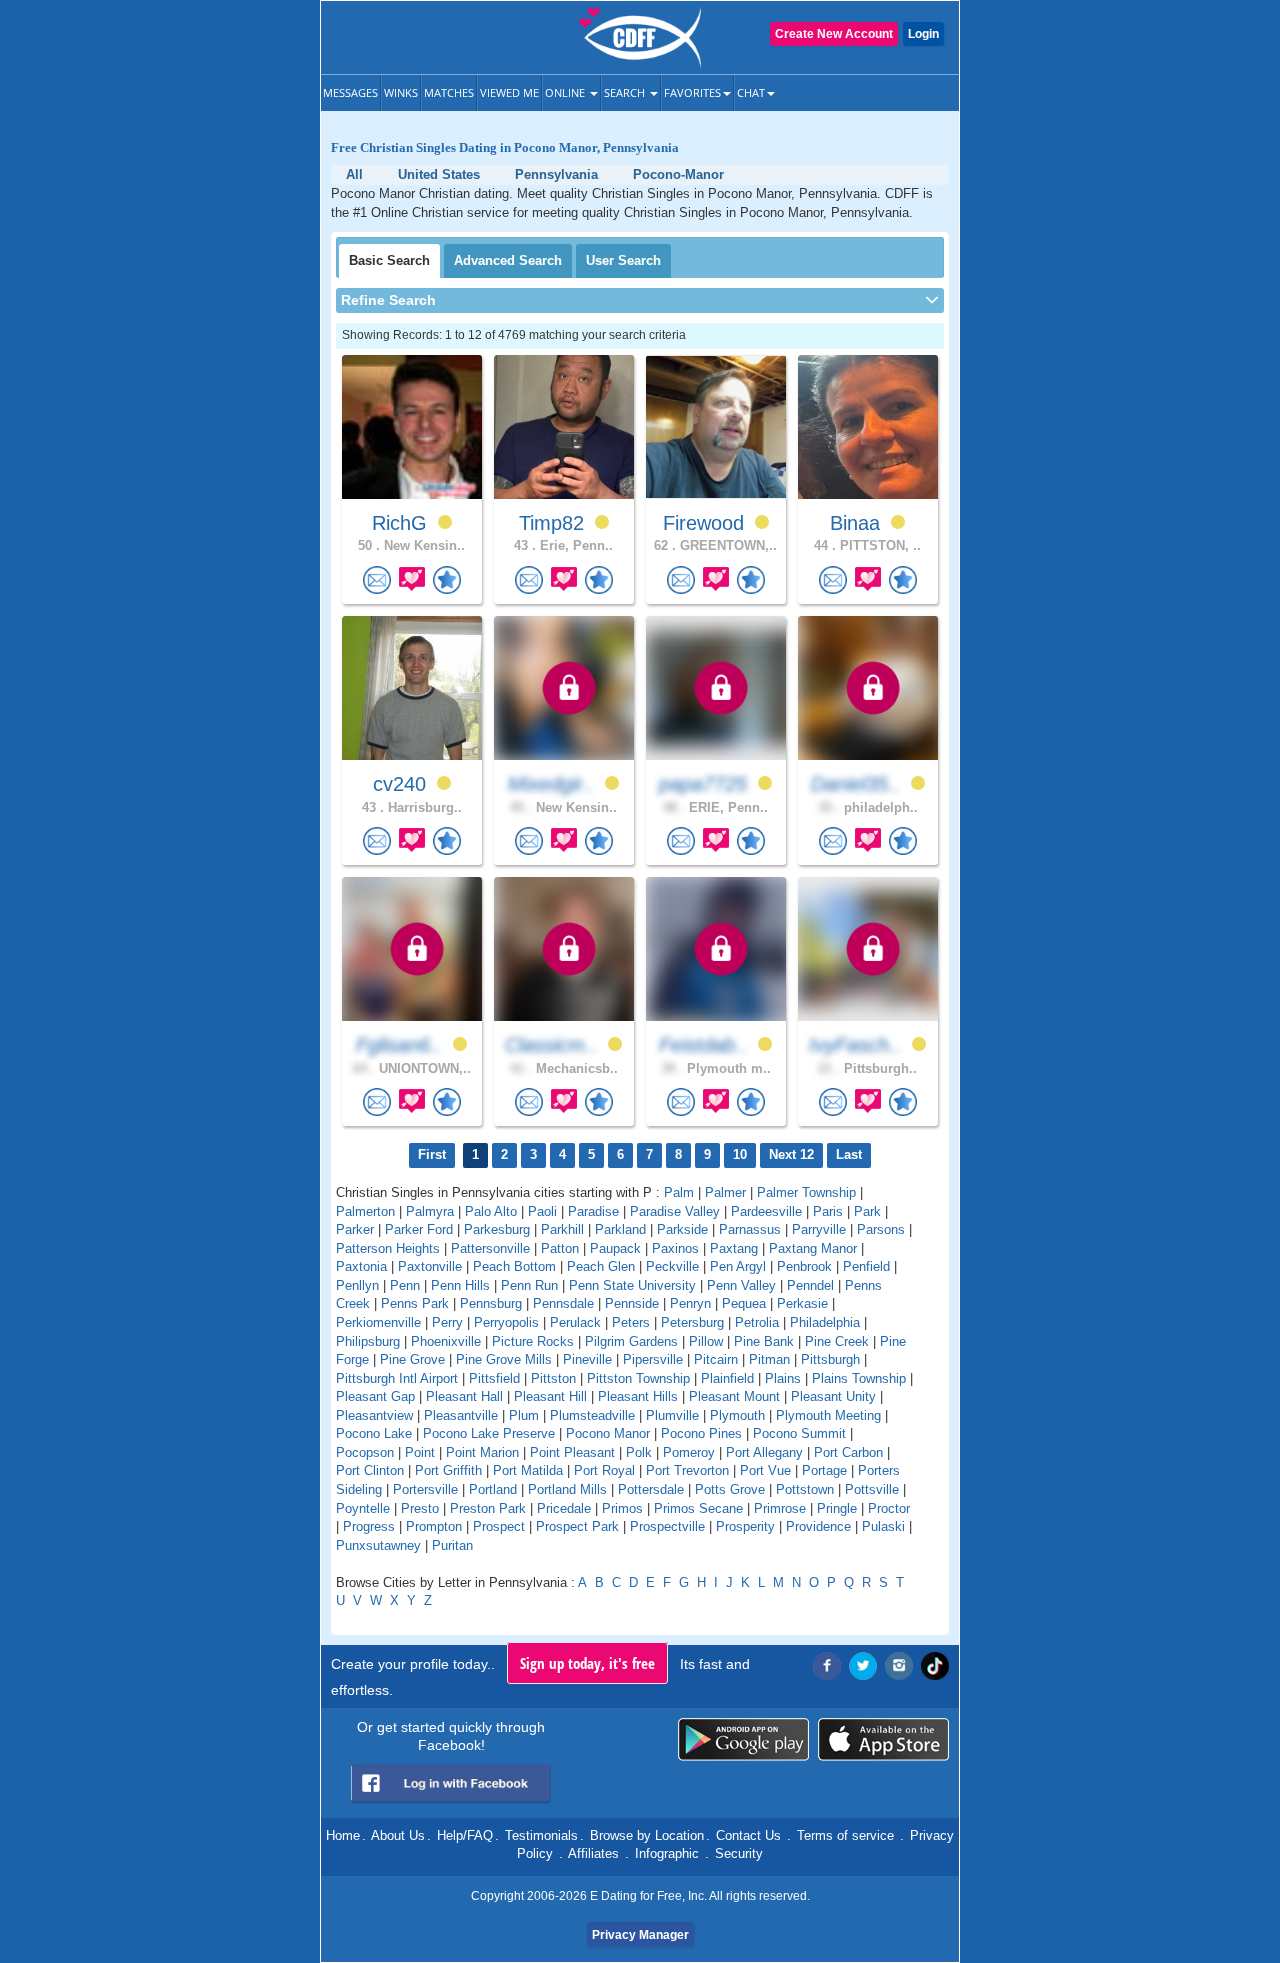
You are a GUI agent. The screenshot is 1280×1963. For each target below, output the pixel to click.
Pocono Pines (701, 1433)
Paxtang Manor (813, 1248)
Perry (447, 1322)
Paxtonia (361, 1266)
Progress (369, 1526)
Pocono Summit (799, 1433)
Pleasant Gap (375, 1396)
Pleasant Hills (638, 1396)
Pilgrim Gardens (631, 1341)
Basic (389, 260)
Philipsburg (368, 1341)
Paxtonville (430, 1266)
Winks (401, 92)
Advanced (508, 260)
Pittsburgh (830, 1359)
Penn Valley (741, 1285)
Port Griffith (448, 1470)
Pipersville (653, 1359)
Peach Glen (601, 1266)
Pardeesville (766, 1211)
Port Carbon (848, 1452)
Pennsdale (563, 1303)
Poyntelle (363, 1508)
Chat (751, 92)
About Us (398, 1835)
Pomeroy (689, 1452)
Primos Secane (698, 1508)
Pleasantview (374, 1415)
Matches (449, 92)
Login (923, 34)
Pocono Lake (374, 1433)
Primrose (780, 1508)
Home (343, 1835)
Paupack (615, 1248)
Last (849, 1154)
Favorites (692, 92)
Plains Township (859, 1378)
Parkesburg (497, 1229)
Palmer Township (806, 1192)
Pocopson (365, 1452)
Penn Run (529, 1285)
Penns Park (415, 1303)
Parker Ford (419, 1229)
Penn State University (632, 1285)
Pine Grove (412, 1359)
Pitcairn (716, 1359)
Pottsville (872, 1489)
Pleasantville (461, 1415)
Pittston (553, 1378)
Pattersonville (490, 1248)
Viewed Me (509, 92)
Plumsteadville (592, 1415)
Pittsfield (494, 1378)
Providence (818, 1526)
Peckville (672, 1266)
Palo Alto (491, 1211)
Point (420, 1452)
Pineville (587, 1359)
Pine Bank (764, 1341)
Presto (420, 1508)
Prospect (499, 1526)
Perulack (575, 1322)
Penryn (690, 1303)
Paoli (542, 1211)
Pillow (706, 1341)
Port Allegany (764, 1452)
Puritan (452, 1545)
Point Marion (482, 1452)
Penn (405, 1285)
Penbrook (804, 1266)
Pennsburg (491, 1303)
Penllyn (357, 1285)
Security (739, 1853)
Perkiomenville (378, 1322)
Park (867, 1211)
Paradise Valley (675, 1211)
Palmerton (365, 1211)
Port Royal (604, 1470)
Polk (639, 1452)
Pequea (744, 1303)
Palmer (725, 1192)
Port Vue (765, 1470)
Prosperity (745, 1526)
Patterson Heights (388, 1248)
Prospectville (667, 1526)
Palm (679, 1192)
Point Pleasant (572, 1452)
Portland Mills (567, 1489)
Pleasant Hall (464, 1396)
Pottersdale (651, 1489)
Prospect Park (577, 1526)
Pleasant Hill (550, 1396)
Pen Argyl (738, 1266)
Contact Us (748, 1835)
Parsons (881, 1229)
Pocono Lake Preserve (489, 1433)
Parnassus (750, 1229)
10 (740, 1154)
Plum (524, 1415)
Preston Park (488, 1508)
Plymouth (737, 1415)
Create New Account (834, 34)
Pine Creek (837, 1341)
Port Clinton (370, 1470)
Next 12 (791, 1154)
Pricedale (564, 1508)
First (432, 1154)
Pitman (769, 1359)
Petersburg (692, 1322)
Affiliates (593, 1853)
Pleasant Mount (734, 1396)
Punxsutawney (378, 1545)
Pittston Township (638, 1378)
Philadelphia (825, 1322)
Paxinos (675, 1248)
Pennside (632, 1303)
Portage (824, 1470)
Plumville (672, 1415)
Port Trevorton (687, 1470)
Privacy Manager (640, 1935)
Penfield (866, 1266)
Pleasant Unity (833, 1396)
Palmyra (430, 1211)
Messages (350, 92)
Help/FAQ (465, 1835)
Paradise (593, 1211)
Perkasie (802, 1303)
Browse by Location (647, 1835)
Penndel (810, 1285)
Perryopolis (506, 1322)
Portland (493, 1489)
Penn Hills (460, 1285)
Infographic (667, 1853)
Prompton (434, 1526)
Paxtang (734, 1248)
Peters (631, 1322)
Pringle (837, 1508)
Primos (622, 1508)
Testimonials (541, 1835)
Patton (560, 1248)
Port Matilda (528, 1470)
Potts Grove (730, 1489)
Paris (828, 1211)
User (623, 260)
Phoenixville (446, 1341)
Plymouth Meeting (828, 1415)
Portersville (425, 1489)
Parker (355, 1229)
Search (626, 92)
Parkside (682, 1229)
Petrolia (757, 1322)
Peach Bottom (514, 1266)
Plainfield (727, 1378)
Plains (783, 1378)
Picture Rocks (533, 1341)
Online (566, 92)
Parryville (819, 1229)
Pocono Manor (608, 1433)
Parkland (620, 1229)
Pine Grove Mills (504, 1359)
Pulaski (883, 1526)
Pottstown (805, 1489)
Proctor (889, 1508)
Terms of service (845, 1835)
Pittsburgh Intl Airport (397, 1378)
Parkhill (562, 1229)
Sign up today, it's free (587, 1663)
